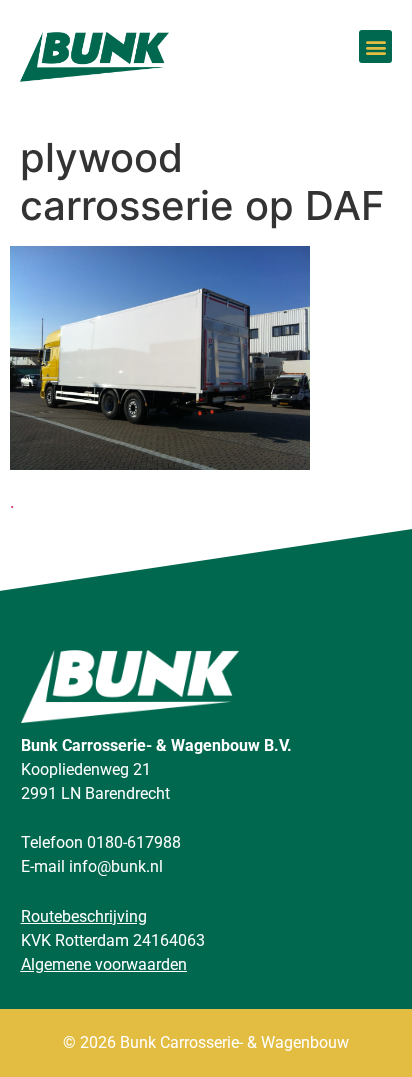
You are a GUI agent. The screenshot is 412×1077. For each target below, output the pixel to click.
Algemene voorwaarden (104, 964)
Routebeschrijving (84, 916)
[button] (375, 46)
